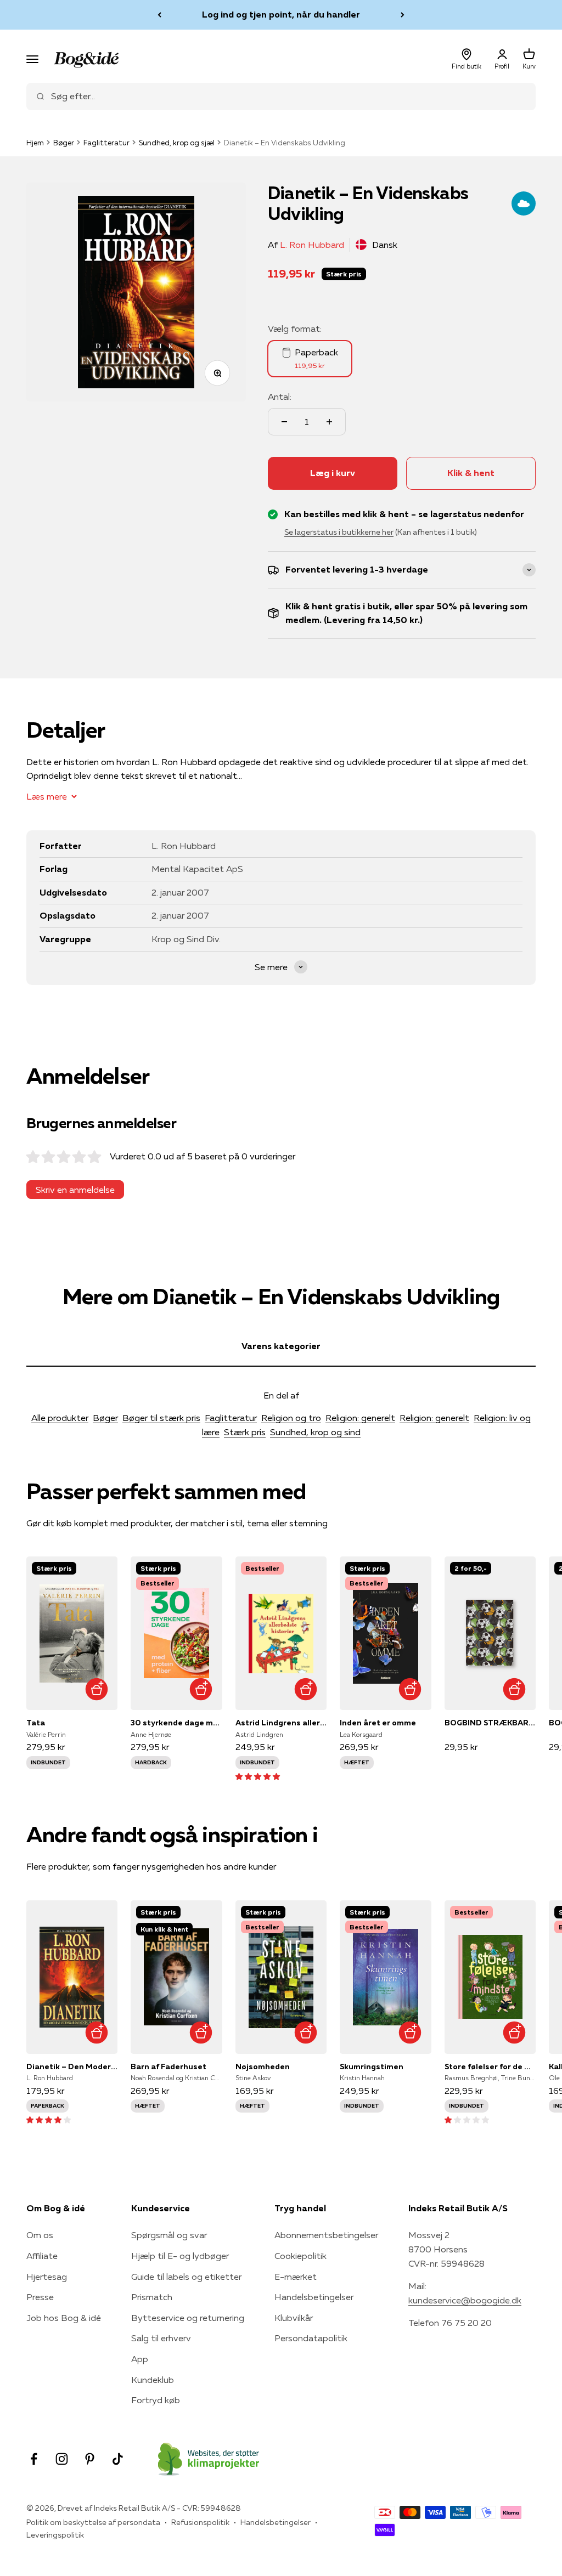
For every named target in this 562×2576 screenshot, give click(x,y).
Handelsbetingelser (314, 2297)
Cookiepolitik (300, 2256)
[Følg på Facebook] (34, 2459)
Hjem (35, 143)
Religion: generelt (360, 1418)
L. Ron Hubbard (312, 245)
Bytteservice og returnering (188, 2318)
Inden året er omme (378, 1723)
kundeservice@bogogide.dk (465, 2300)
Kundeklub (153, 2380)
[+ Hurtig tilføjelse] (96, 1689)
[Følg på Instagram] (62, 2459)
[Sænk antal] (284, 422)
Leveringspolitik (55, 2535)
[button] (258, 1776)
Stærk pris (245, 1432)
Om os (40, 2235)
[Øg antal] (329, 422)
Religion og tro (291, 1418)
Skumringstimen (372, 2067)
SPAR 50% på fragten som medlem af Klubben (281, 14)
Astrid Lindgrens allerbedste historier (281, 1723)
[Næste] (403, 15)
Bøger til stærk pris (161, 1418)
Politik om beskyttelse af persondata (93, 2522)
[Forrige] (159, 15)
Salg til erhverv (161, 2338)
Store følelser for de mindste (490, 2067)
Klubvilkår (294, 2318)
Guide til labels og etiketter (186, 2277)
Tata (36, 1723)
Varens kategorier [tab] (281, 1346)
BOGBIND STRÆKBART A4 (490, 1723)
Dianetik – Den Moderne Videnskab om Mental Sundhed (72, 2067)
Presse (40, 2297)
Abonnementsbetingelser (326, 2235)
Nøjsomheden (263, 2067)
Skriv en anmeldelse (75, 1190)
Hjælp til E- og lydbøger (180, 2256)
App (140, 2359)
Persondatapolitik (311, 2338)
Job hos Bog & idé (64, 2318)
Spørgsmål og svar (169, 2235)
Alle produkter (60, 1418)
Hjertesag (47, 2277)
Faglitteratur (106, 143)
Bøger (64, 143)
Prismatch (152, 2297)
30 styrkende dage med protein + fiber (176, 1723)
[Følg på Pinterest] (90, 2459)
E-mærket (296, 2277)
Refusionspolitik (200, 2522)
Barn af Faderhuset (168, 2067)
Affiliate (42, 2256)
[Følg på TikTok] (118, 2459)
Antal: (280, 397)
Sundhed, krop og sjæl (177, 143)
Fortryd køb (156, 2400)
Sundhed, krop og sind (315, 1432)
